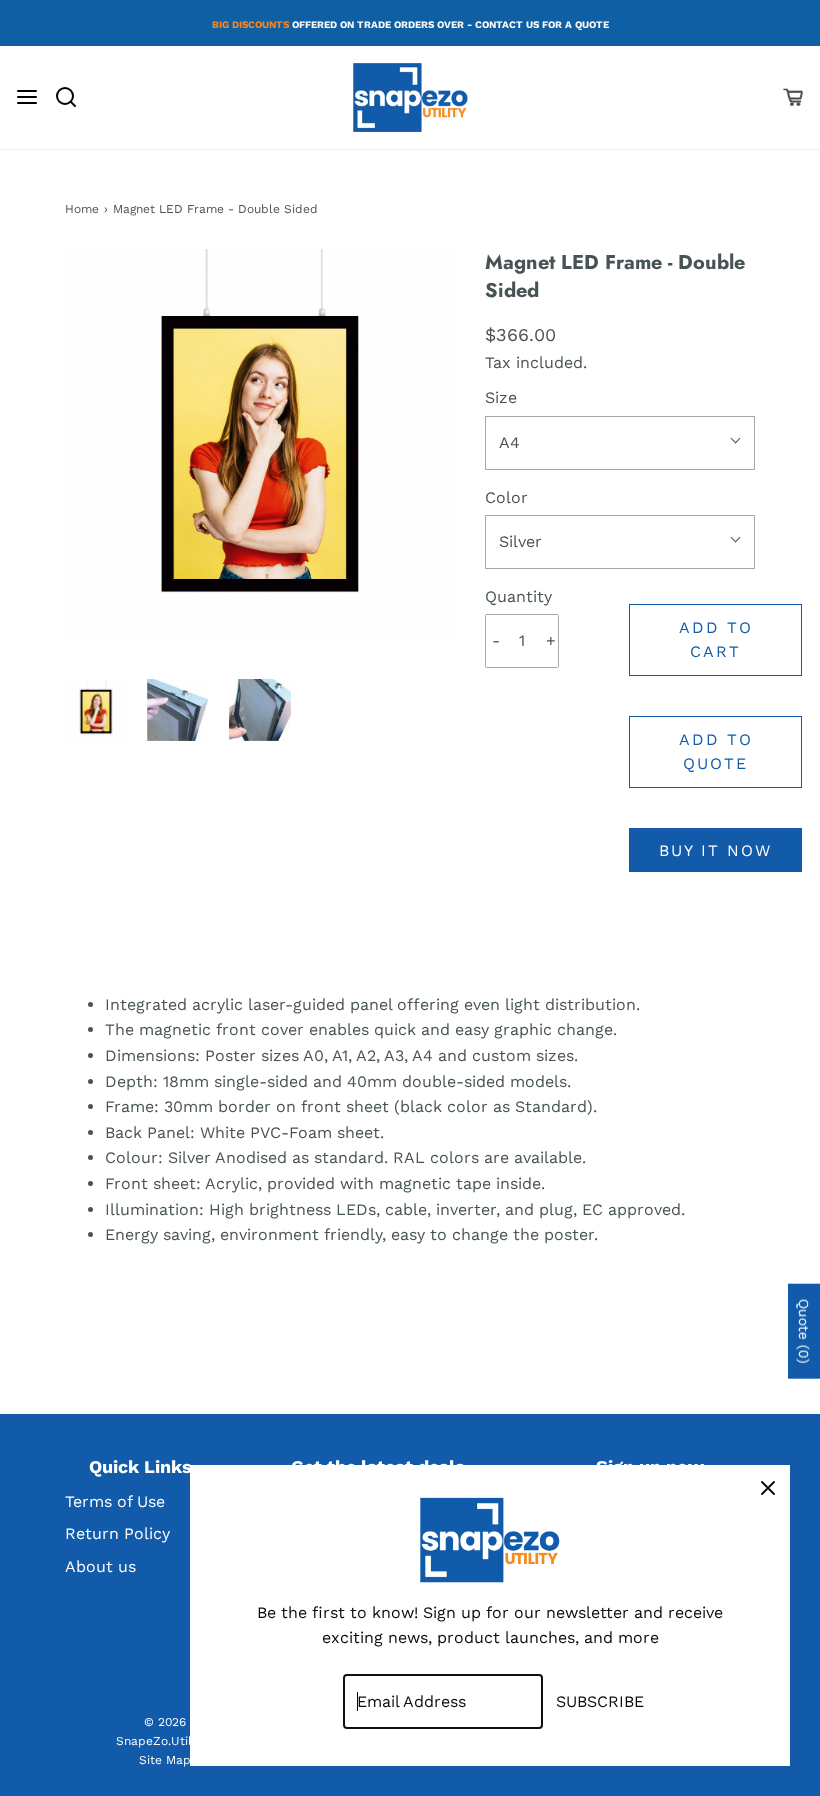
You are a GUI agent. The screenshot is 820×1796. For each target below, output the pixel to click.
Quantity (518, 596)
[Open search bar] (73, 97)
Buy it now (715, 850)
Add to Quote (716, 751)
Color (506, 497)
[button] (96, 710)
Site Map (165, 1760)
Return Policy (117, 1533)
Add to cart (716, 639)
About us (100, 1566)
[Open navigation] (27, 97)
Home (82, 209)
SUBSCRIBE (600, 1701)
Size (501, 397)
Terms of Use (115, 1501)
